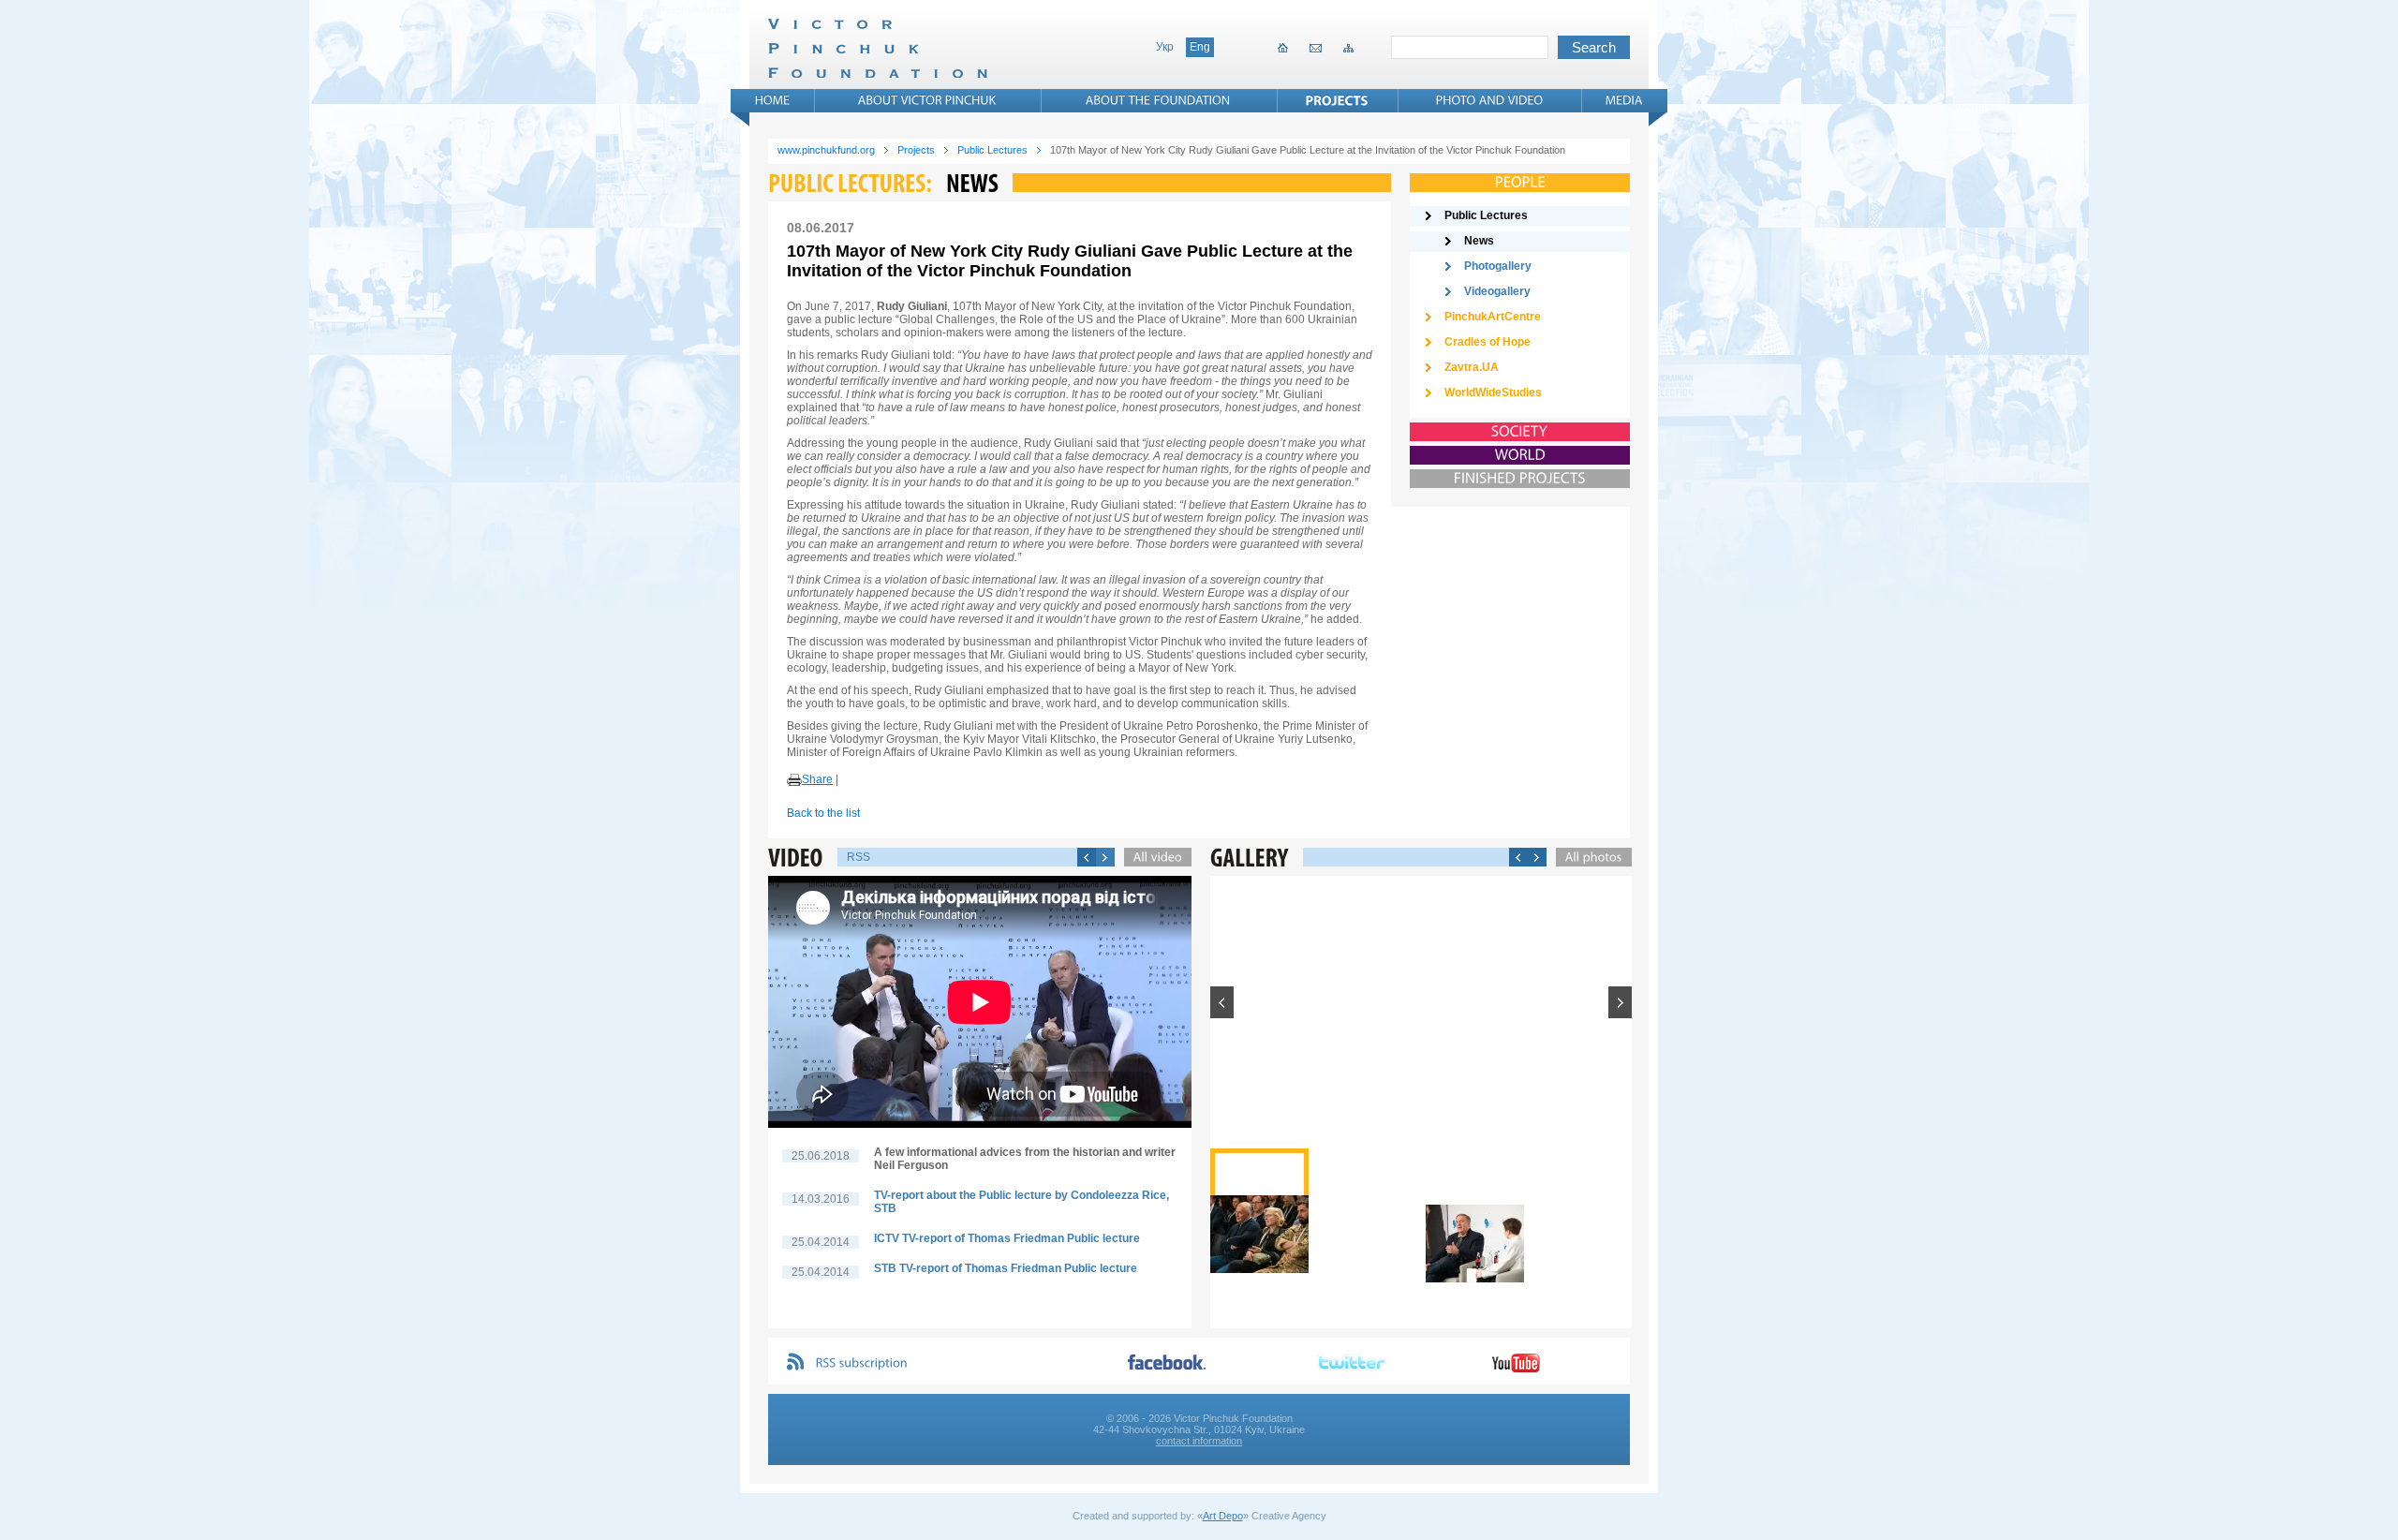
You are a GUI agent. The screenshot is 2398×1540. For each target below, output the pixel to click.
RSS (859, 857)
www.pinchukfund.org (826, 150)
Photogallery (1498, 266)
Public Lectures (992, 150)
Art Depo (1223, 1516)
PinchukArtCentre (1493, 317)
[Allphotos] (1589, 857)
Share (817, 779)
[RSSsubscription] (862, 1363)
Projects (916, 150)
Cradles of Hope (1488, 342)
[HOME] (773, 100)
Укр (1165, 47)
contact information (1199, 1441)
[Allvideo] (1153, 857)
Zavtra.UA (1472, 367)
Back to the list (823, 813)
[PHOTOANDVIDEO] (1490, 100)
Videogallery (1497, 291)
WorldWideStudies (1493, 392)
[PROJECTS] (1337, 100)
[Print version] (794, 780)
